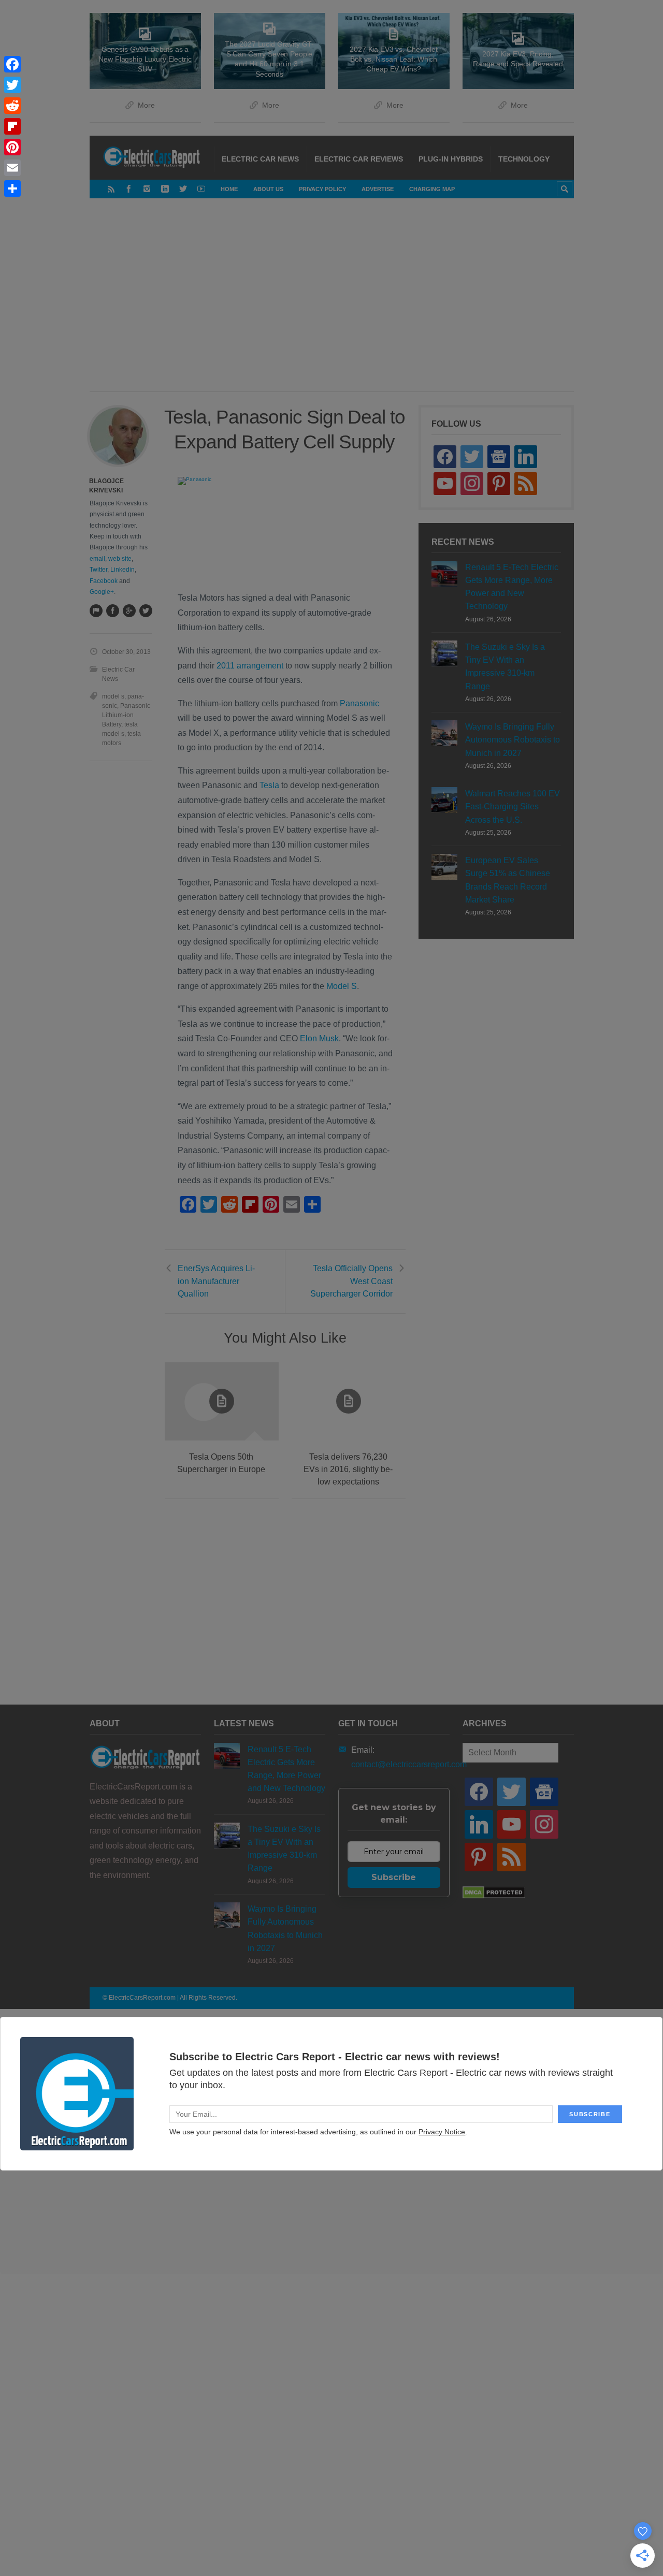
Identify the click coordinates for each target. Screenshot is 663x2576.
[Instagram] (147, 189)
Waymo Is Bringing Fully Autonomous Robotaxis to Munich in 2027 (513, 740)
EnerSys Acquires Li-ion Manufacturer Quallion (216, 1281)
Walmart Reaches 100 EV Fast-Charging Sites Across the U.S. (513, 806)
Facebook (104, 581)
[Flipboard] (12, 126)
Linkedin (122, 570)
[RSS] (111, 189)
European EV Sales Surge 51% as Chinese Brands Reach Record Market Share (508, 880)
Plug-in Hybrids (451, 159)
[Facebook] (129, 189)
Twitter (98, 570)
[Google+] (129, 610)
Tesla (269, 785)
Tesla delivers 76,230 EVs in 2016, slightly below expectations (348, 1469)
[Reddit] (12, 106)
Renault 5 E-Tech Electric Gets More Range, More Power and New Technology (512, 587)
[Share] (12, 188)
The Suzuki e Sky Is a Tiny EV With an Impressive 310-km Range (505, 667)
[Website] (96, 610)
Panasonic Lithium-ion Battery (126, 715)
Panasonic (359, 703)
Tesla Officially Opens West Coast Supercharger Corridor (351, 1281)
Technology (524, 159)
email (97, 559)
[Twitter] (183, 189)
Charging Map (432, 189)
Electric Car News (260, 159)
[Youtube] (201, 189)
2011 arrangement (250, 666)
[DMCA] (494, 1896)
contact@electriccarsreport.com (409, 1764)
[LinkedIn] (165, 189)
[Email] (12, 168)
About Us (268, 189)
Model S (342, 986)
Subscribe (394, 1877)
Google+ (102, 592)
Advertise (378, 189)
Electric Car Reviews (359, 159)
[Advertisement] (354, 305)
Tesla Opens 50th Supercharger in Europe (221, 1463)
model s (113, 696)
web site (120, 559)
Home (229, 189)
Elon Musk (319, 1038)
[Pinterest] (12, 147)
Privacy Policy (322, 189)
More (146, 105)
